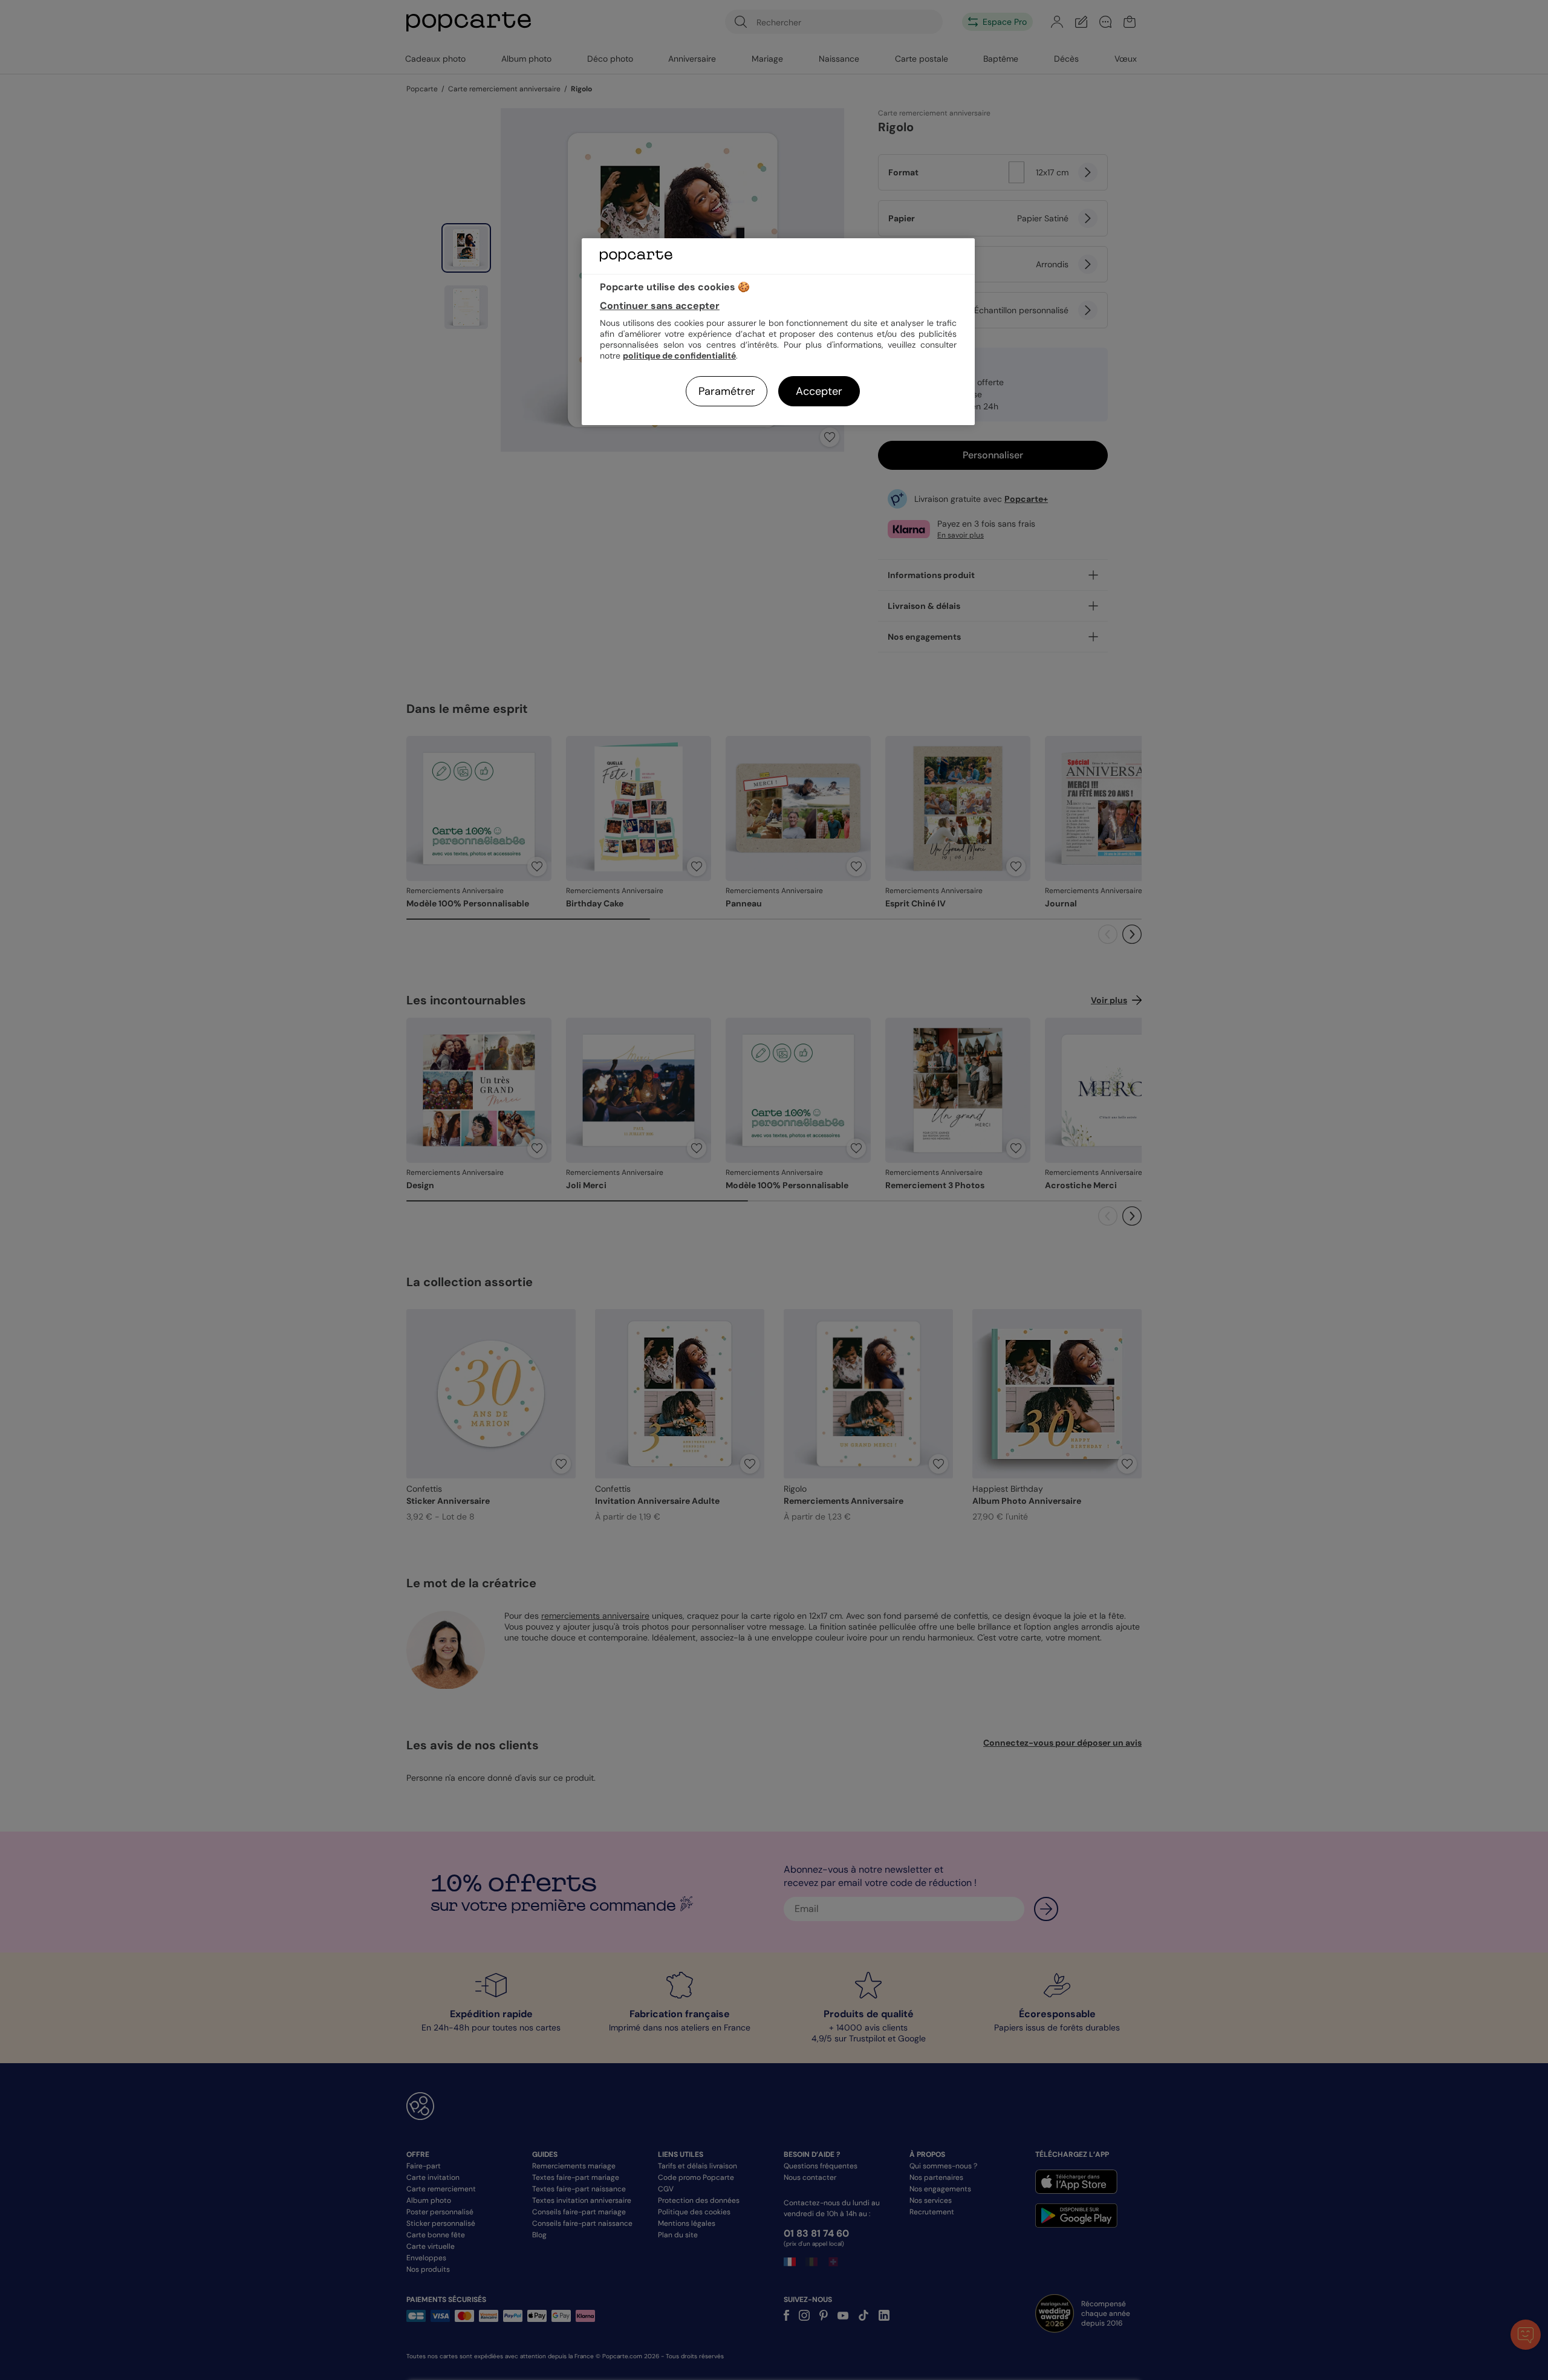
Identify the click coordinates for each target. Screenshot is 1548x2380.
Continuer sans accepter (660, 306)
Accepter (819, 391)
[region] (778, 332)
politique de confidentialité (679, 356)
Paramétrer (727, 391)
